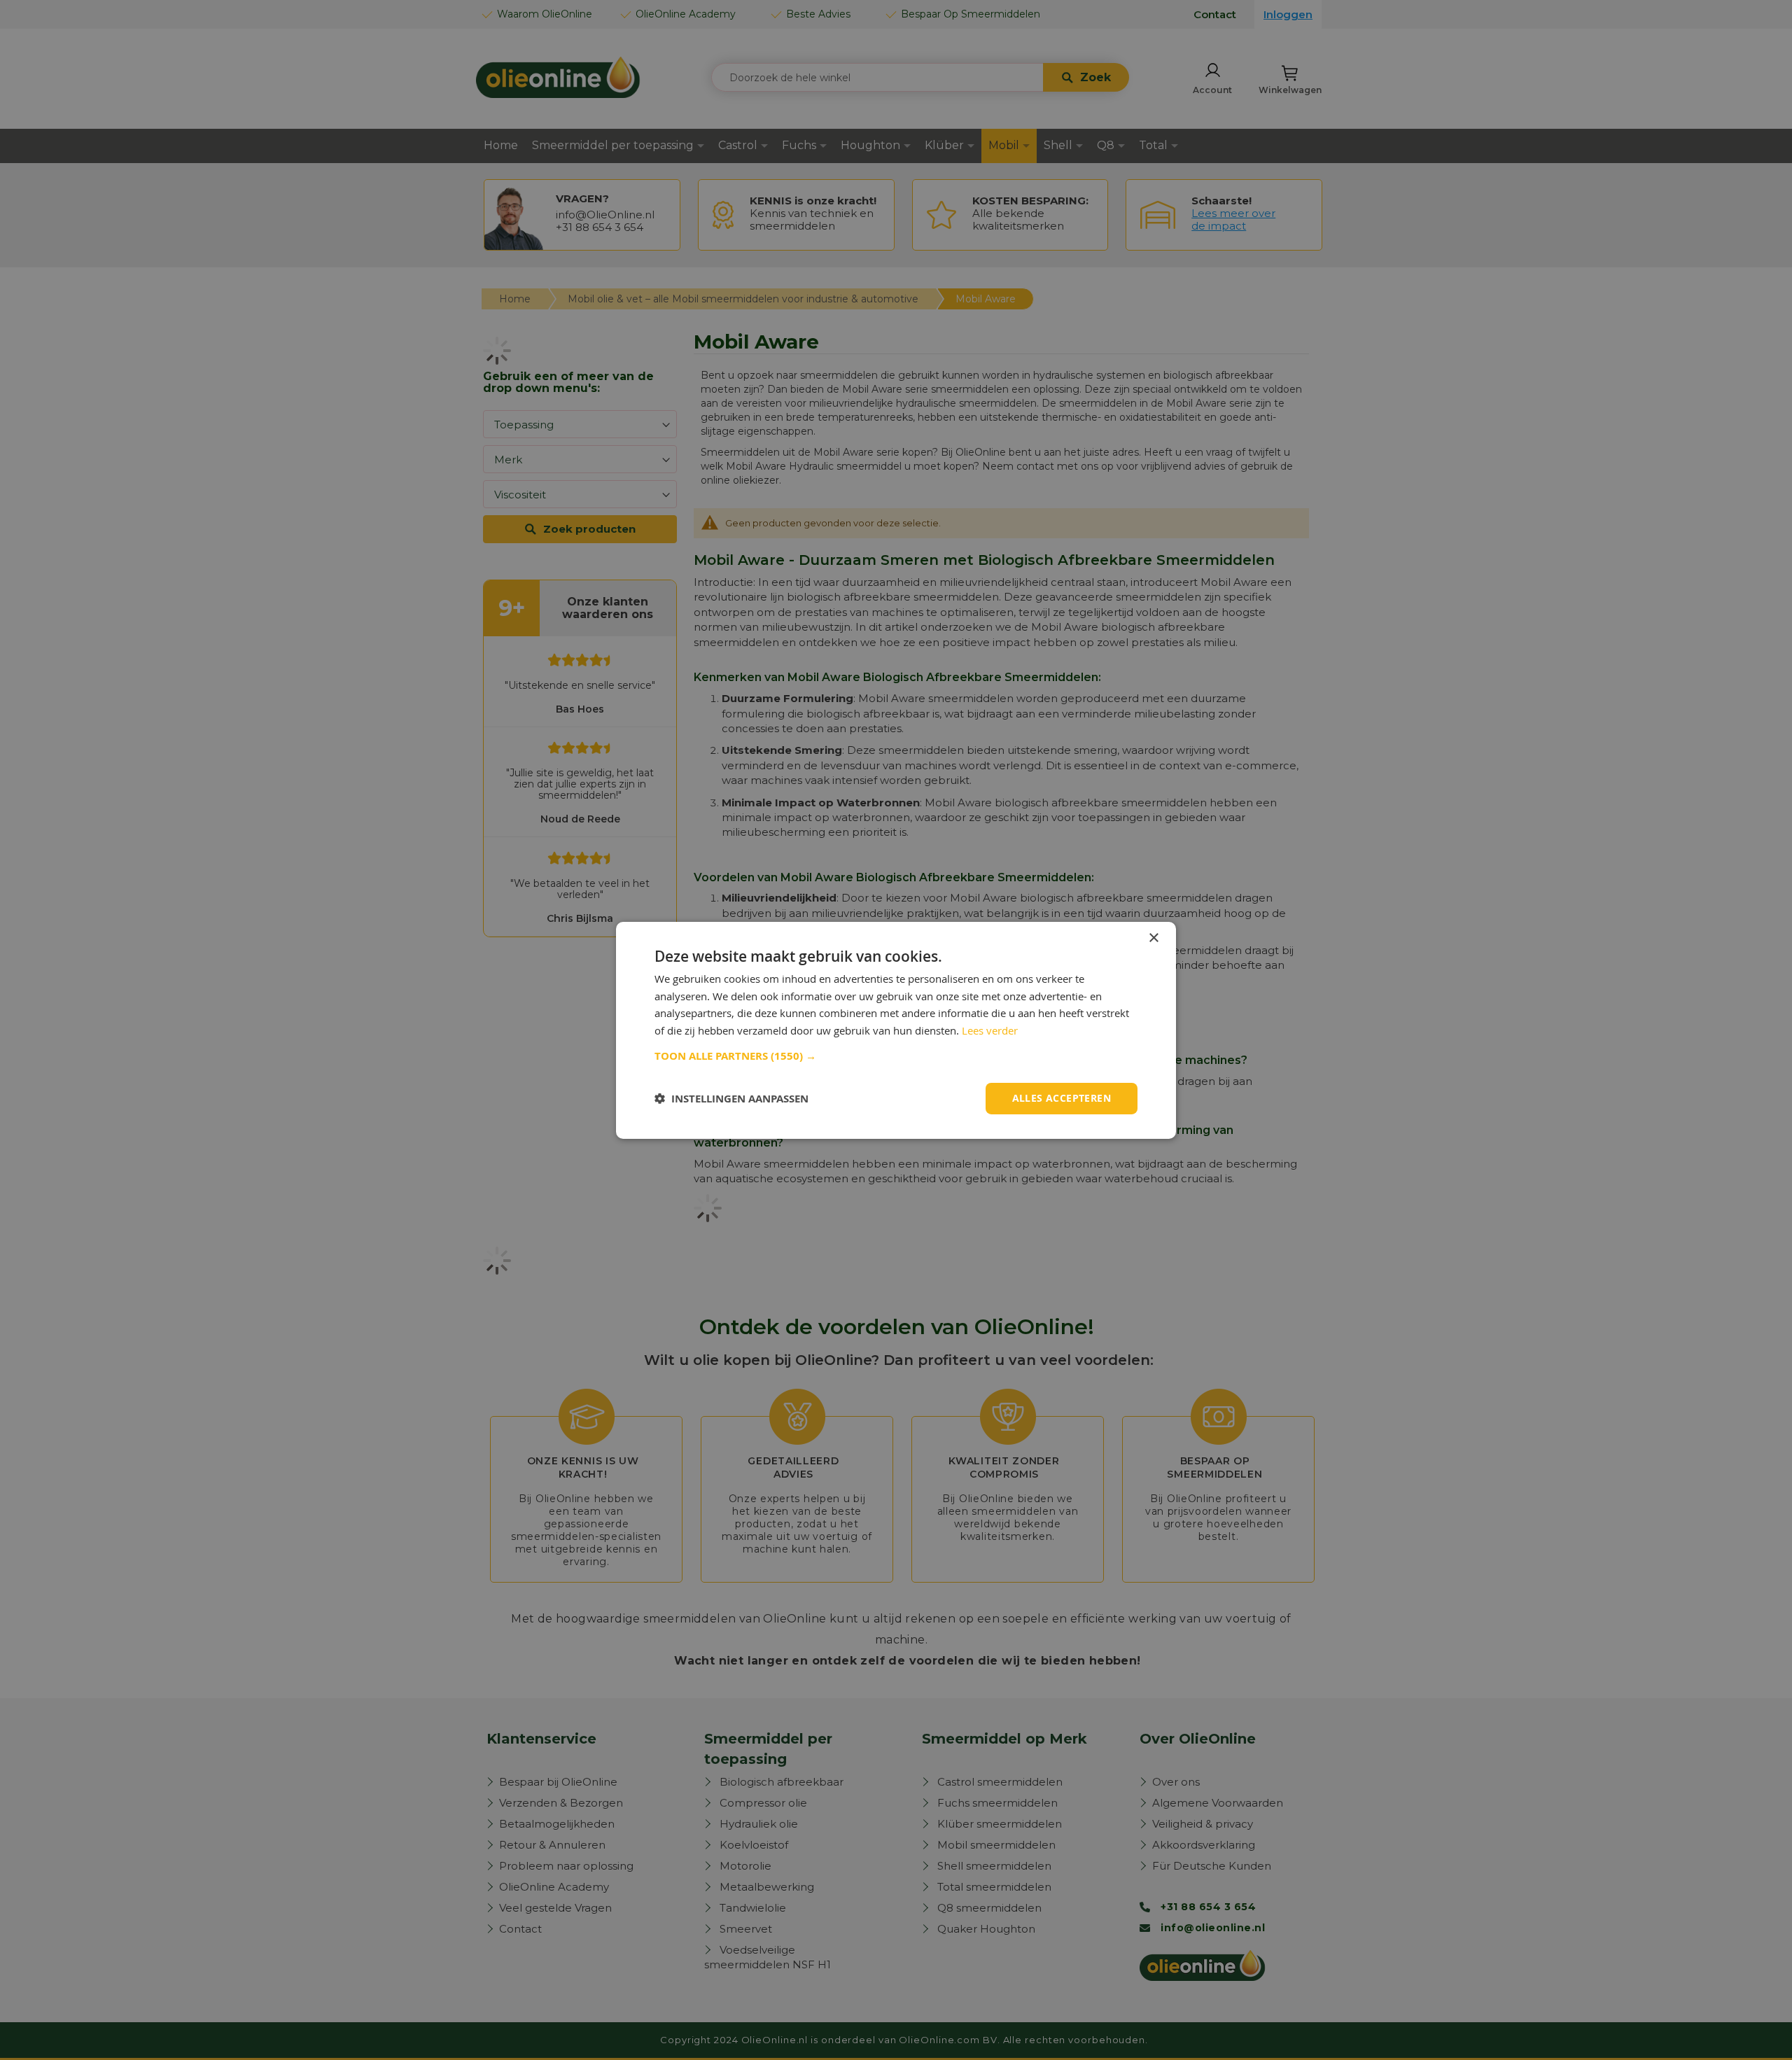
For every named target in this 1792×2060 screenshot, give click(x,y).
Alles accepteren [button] (1062, 1098)
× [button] (1153, 938)
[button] (896, 1056)
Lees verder (990, 1030)
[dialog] (896, 1030)
